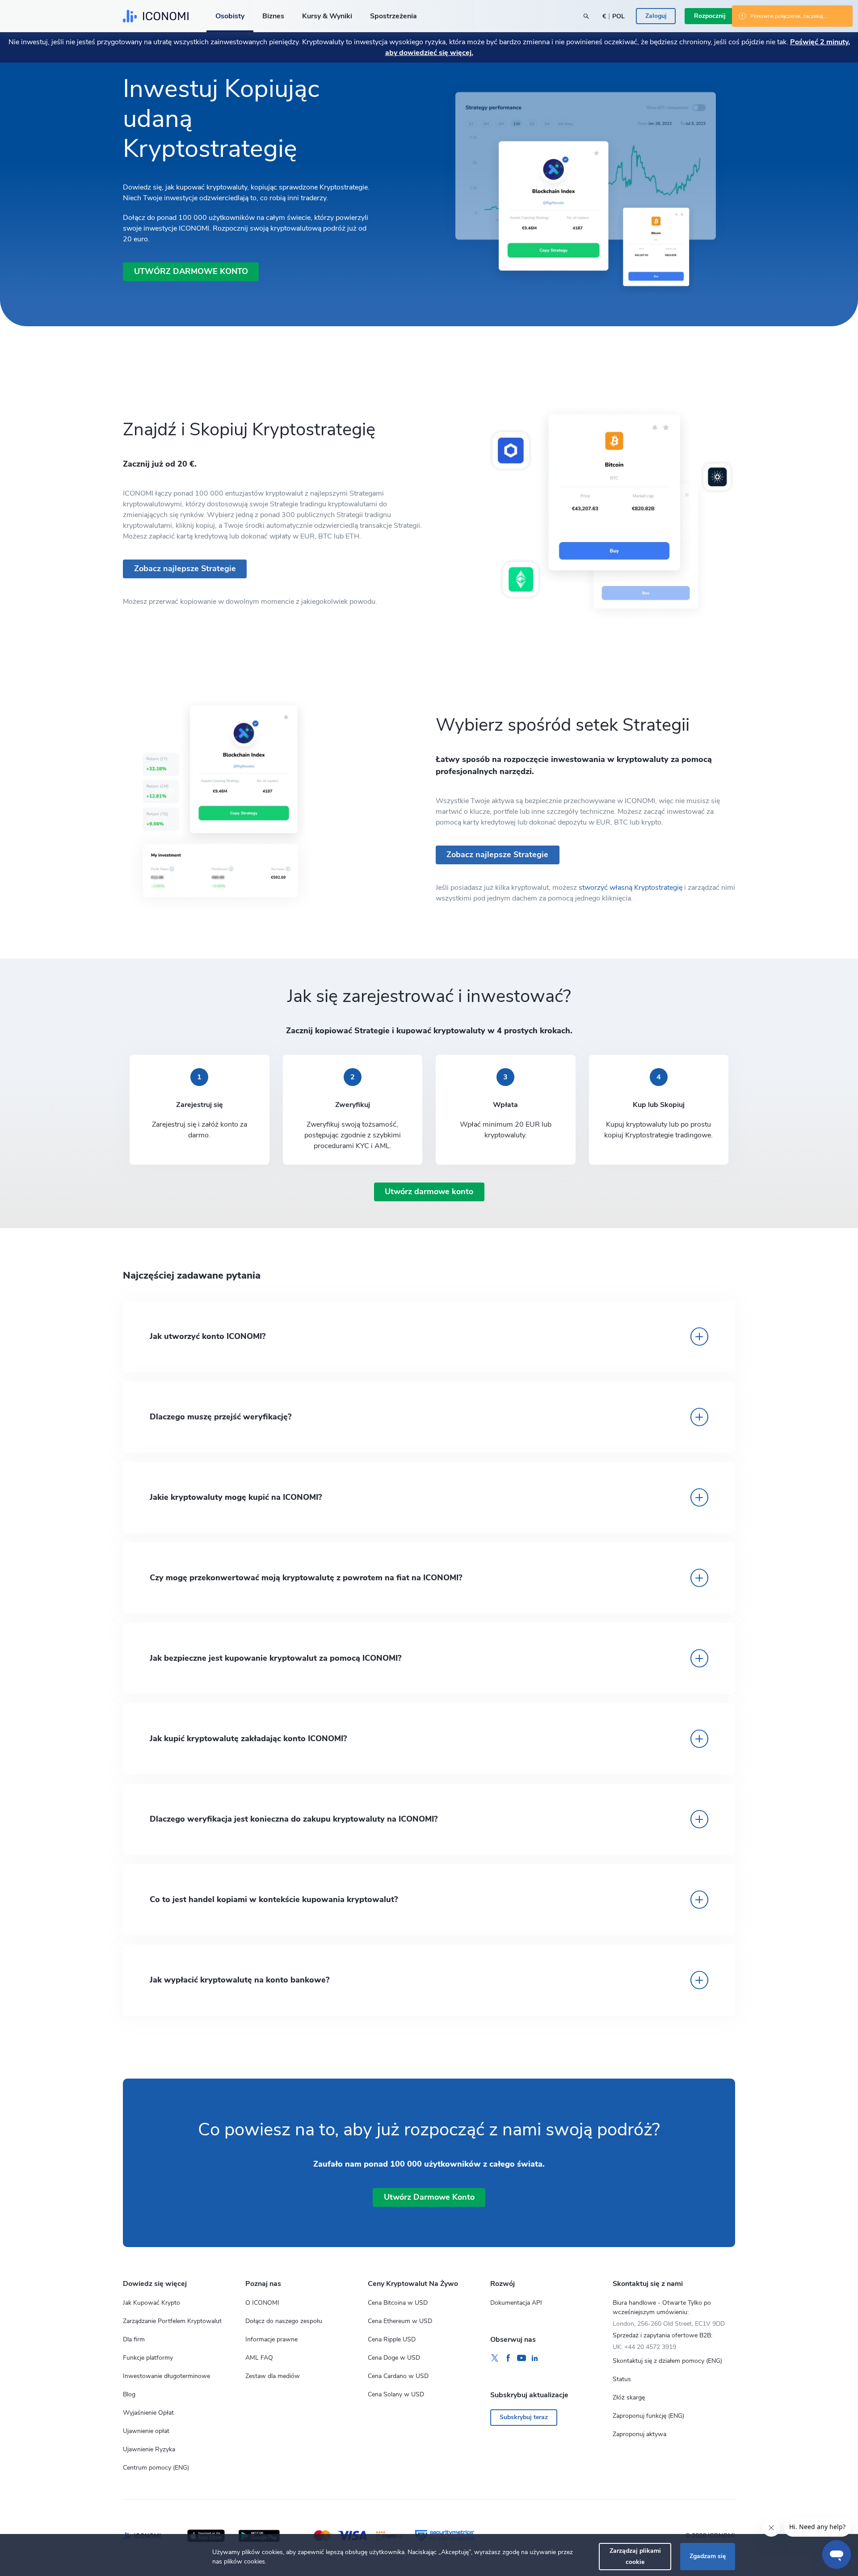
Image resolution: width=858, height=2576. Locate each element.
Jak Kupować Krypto (151, 2303)
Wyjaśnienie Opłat (148, 2413)
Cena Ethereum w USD (400, 2321)
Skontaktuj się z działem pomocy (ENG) (667, 2361)
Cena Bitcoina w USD (398, 2303)
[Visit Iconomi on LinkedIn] (535, 2358)
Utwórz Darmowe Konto (429, 2197)
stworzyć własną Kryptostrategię (631, 888)
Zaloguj (656, 16)
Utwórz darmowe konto (191, 271)
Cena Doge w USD (394, 2358)
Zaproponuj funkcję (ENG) (648, 2416)
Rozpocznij (710, 16)
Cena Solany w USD (396, 2394)
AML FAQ (259, 2358)
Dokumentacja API (516, 2303)
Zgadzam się (708, 2556)
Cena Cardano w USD (398, 2376)
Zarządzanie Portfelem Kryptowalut (172, 2321)
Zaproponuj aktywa (639, 2434)
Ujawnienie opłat (146, 2431)
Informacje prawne (271, 2339)
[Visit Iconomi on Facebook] (508, 2358)
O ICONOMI (262, 2303)
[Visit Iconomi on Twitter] (495, 2358)
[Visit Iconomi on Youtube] (522, 2358)
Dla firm (134, 2339)
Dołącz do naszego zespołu (284, 2321)
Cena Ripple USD (392, 2339)
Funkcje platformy (148, 2358)
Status (622, 2379)
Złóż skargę (629, 2397)
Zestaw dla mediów (273, 2376)
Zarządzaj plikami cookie (635, 2556)
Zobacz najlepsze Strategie (497, 854)
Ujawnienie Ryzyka (149, 2449)
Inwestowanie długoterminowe (166, 2376)
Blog (129, 2394)
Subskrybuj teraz (524, 2417)
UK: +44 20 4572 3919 (644, 2347)
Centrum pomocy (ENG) (156, 2468)
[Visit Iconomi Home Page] (156, 16)
